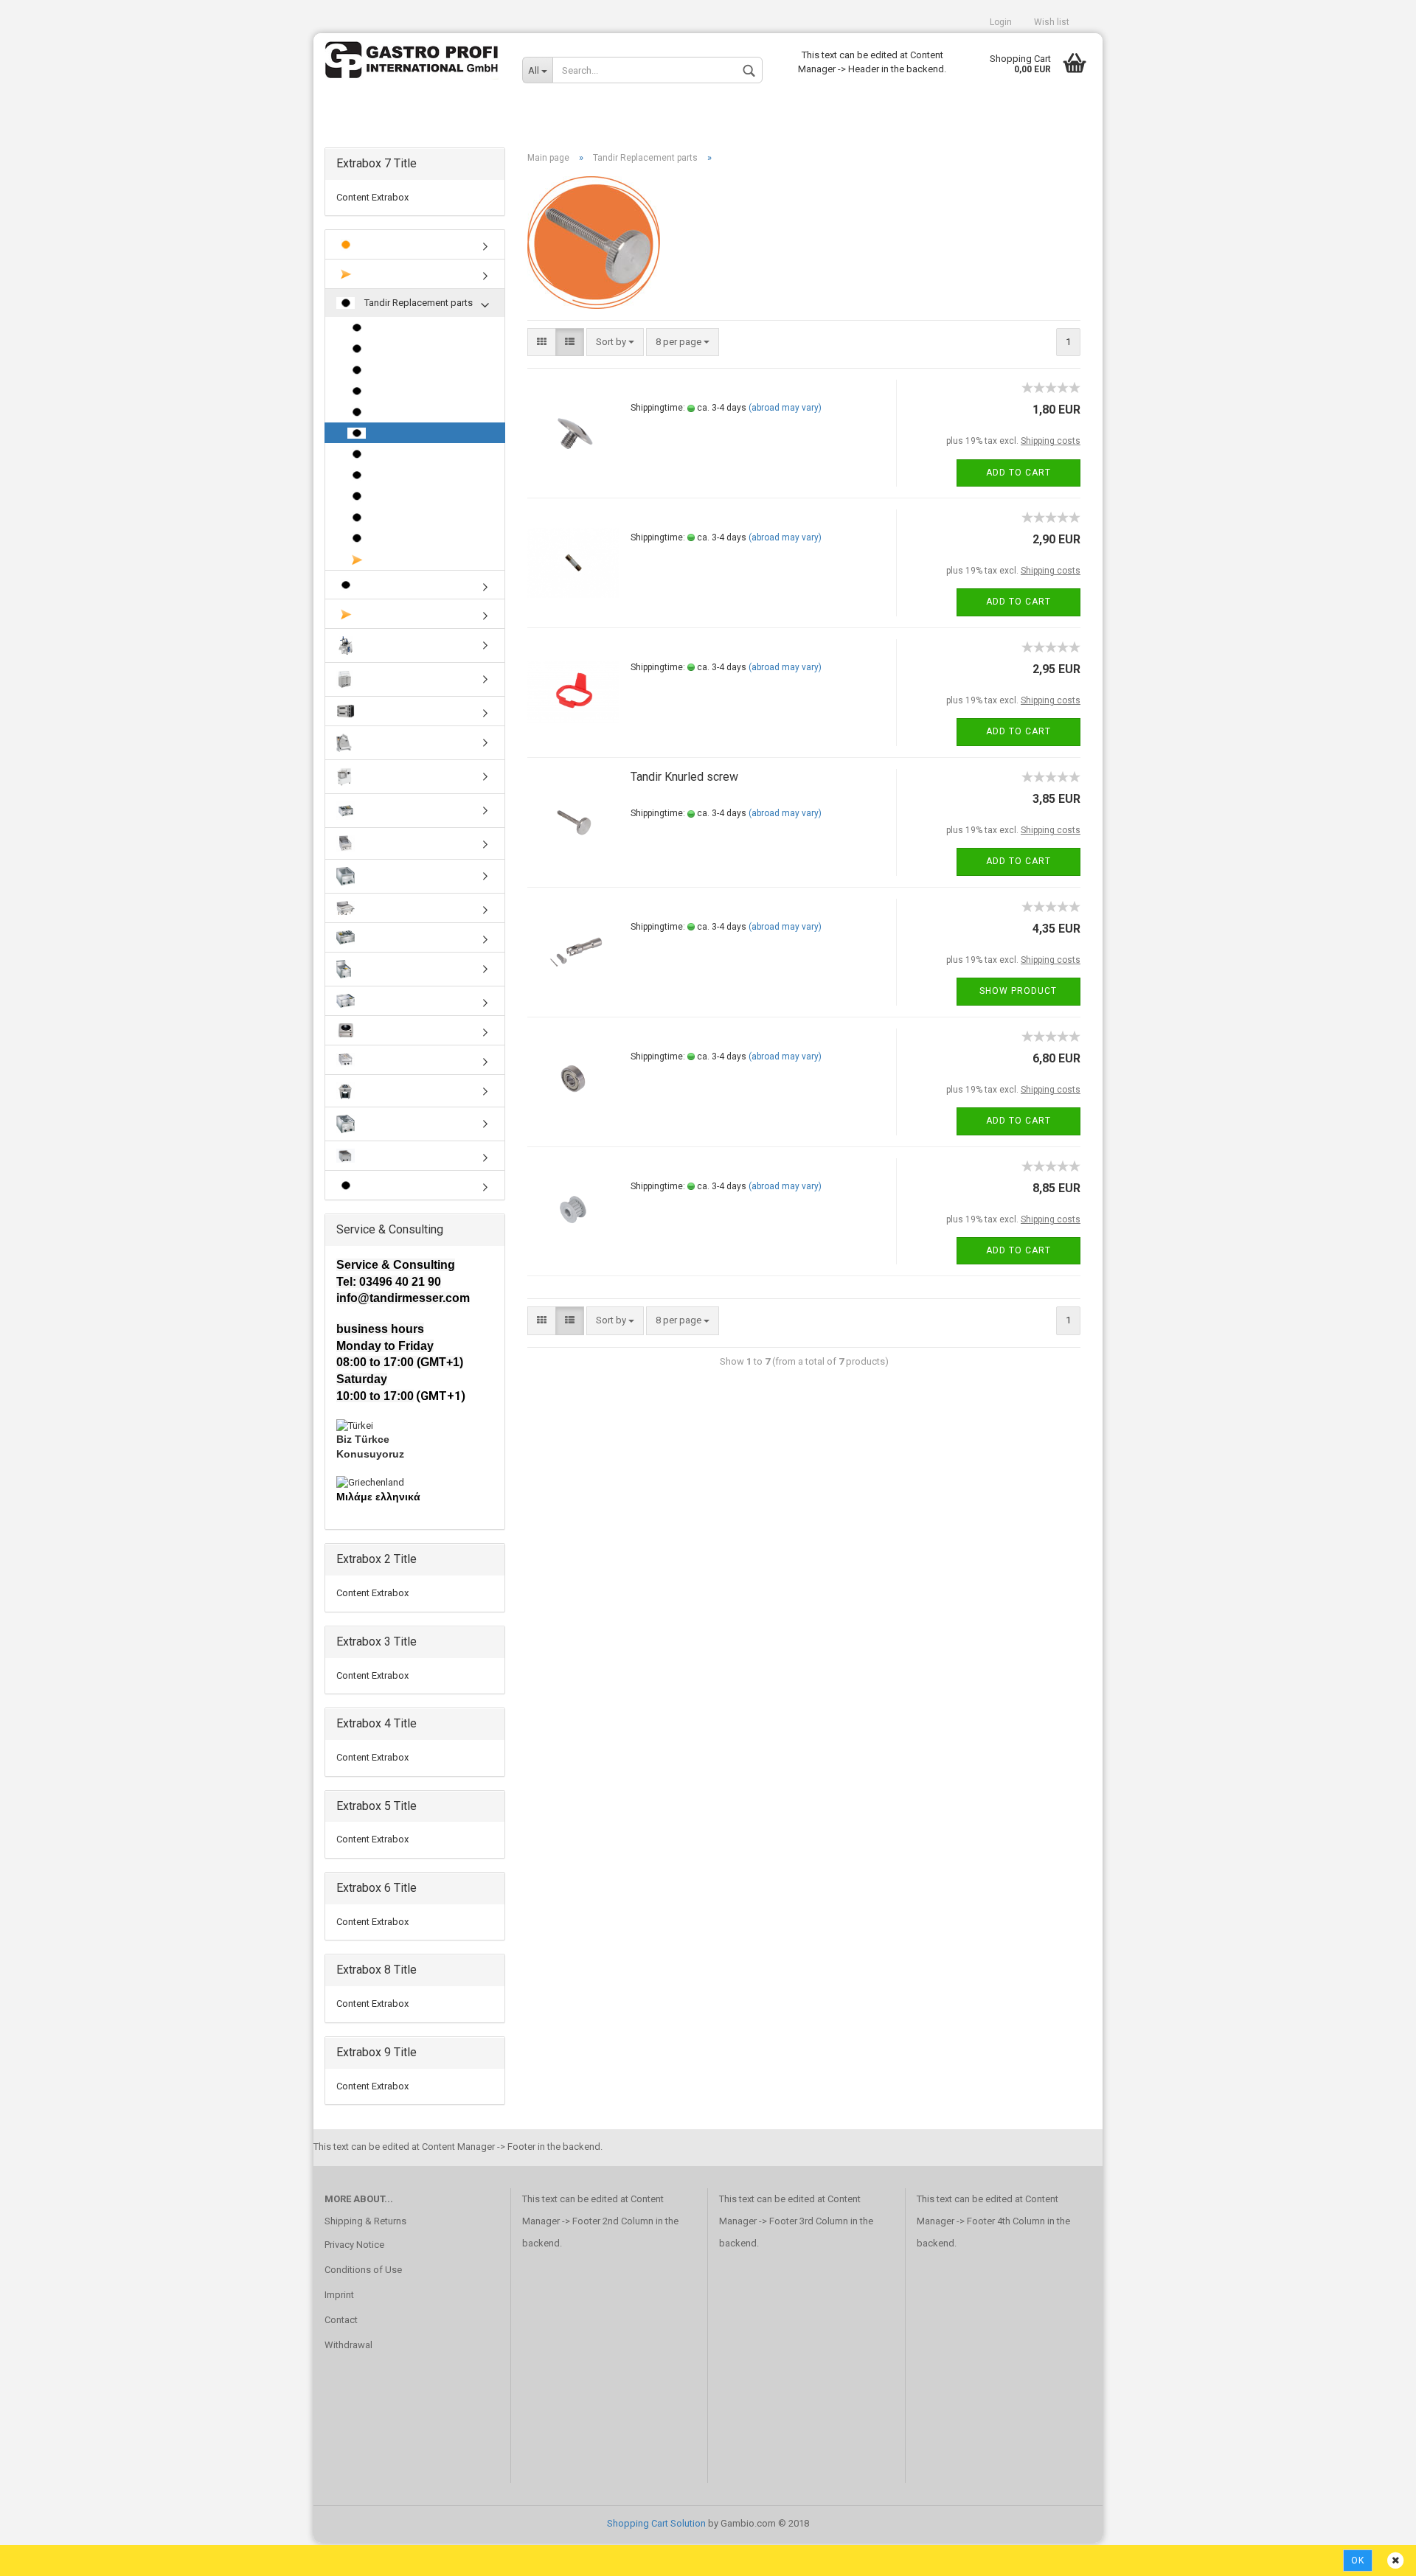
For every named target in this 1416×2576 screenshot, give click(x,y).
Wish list (1052, 22)
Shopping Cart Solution (656, 2523)
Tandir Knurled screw (684, 777)
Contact (341, 2320)
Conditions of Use (363, 2270)
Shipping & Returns (365, 2221)
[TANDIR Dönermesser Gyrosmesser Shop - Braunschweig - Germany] (412, 63)
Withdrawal (348, 2345)
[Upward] (1375, 2554)
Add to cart (1018, 473)
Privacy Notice (354, 2245)
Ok (1358, 2561)
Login (1001, 22)
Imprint (339, 2295)
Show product (1018, 991)
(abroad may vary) (785, 408)
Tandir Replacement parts (417, 303)
